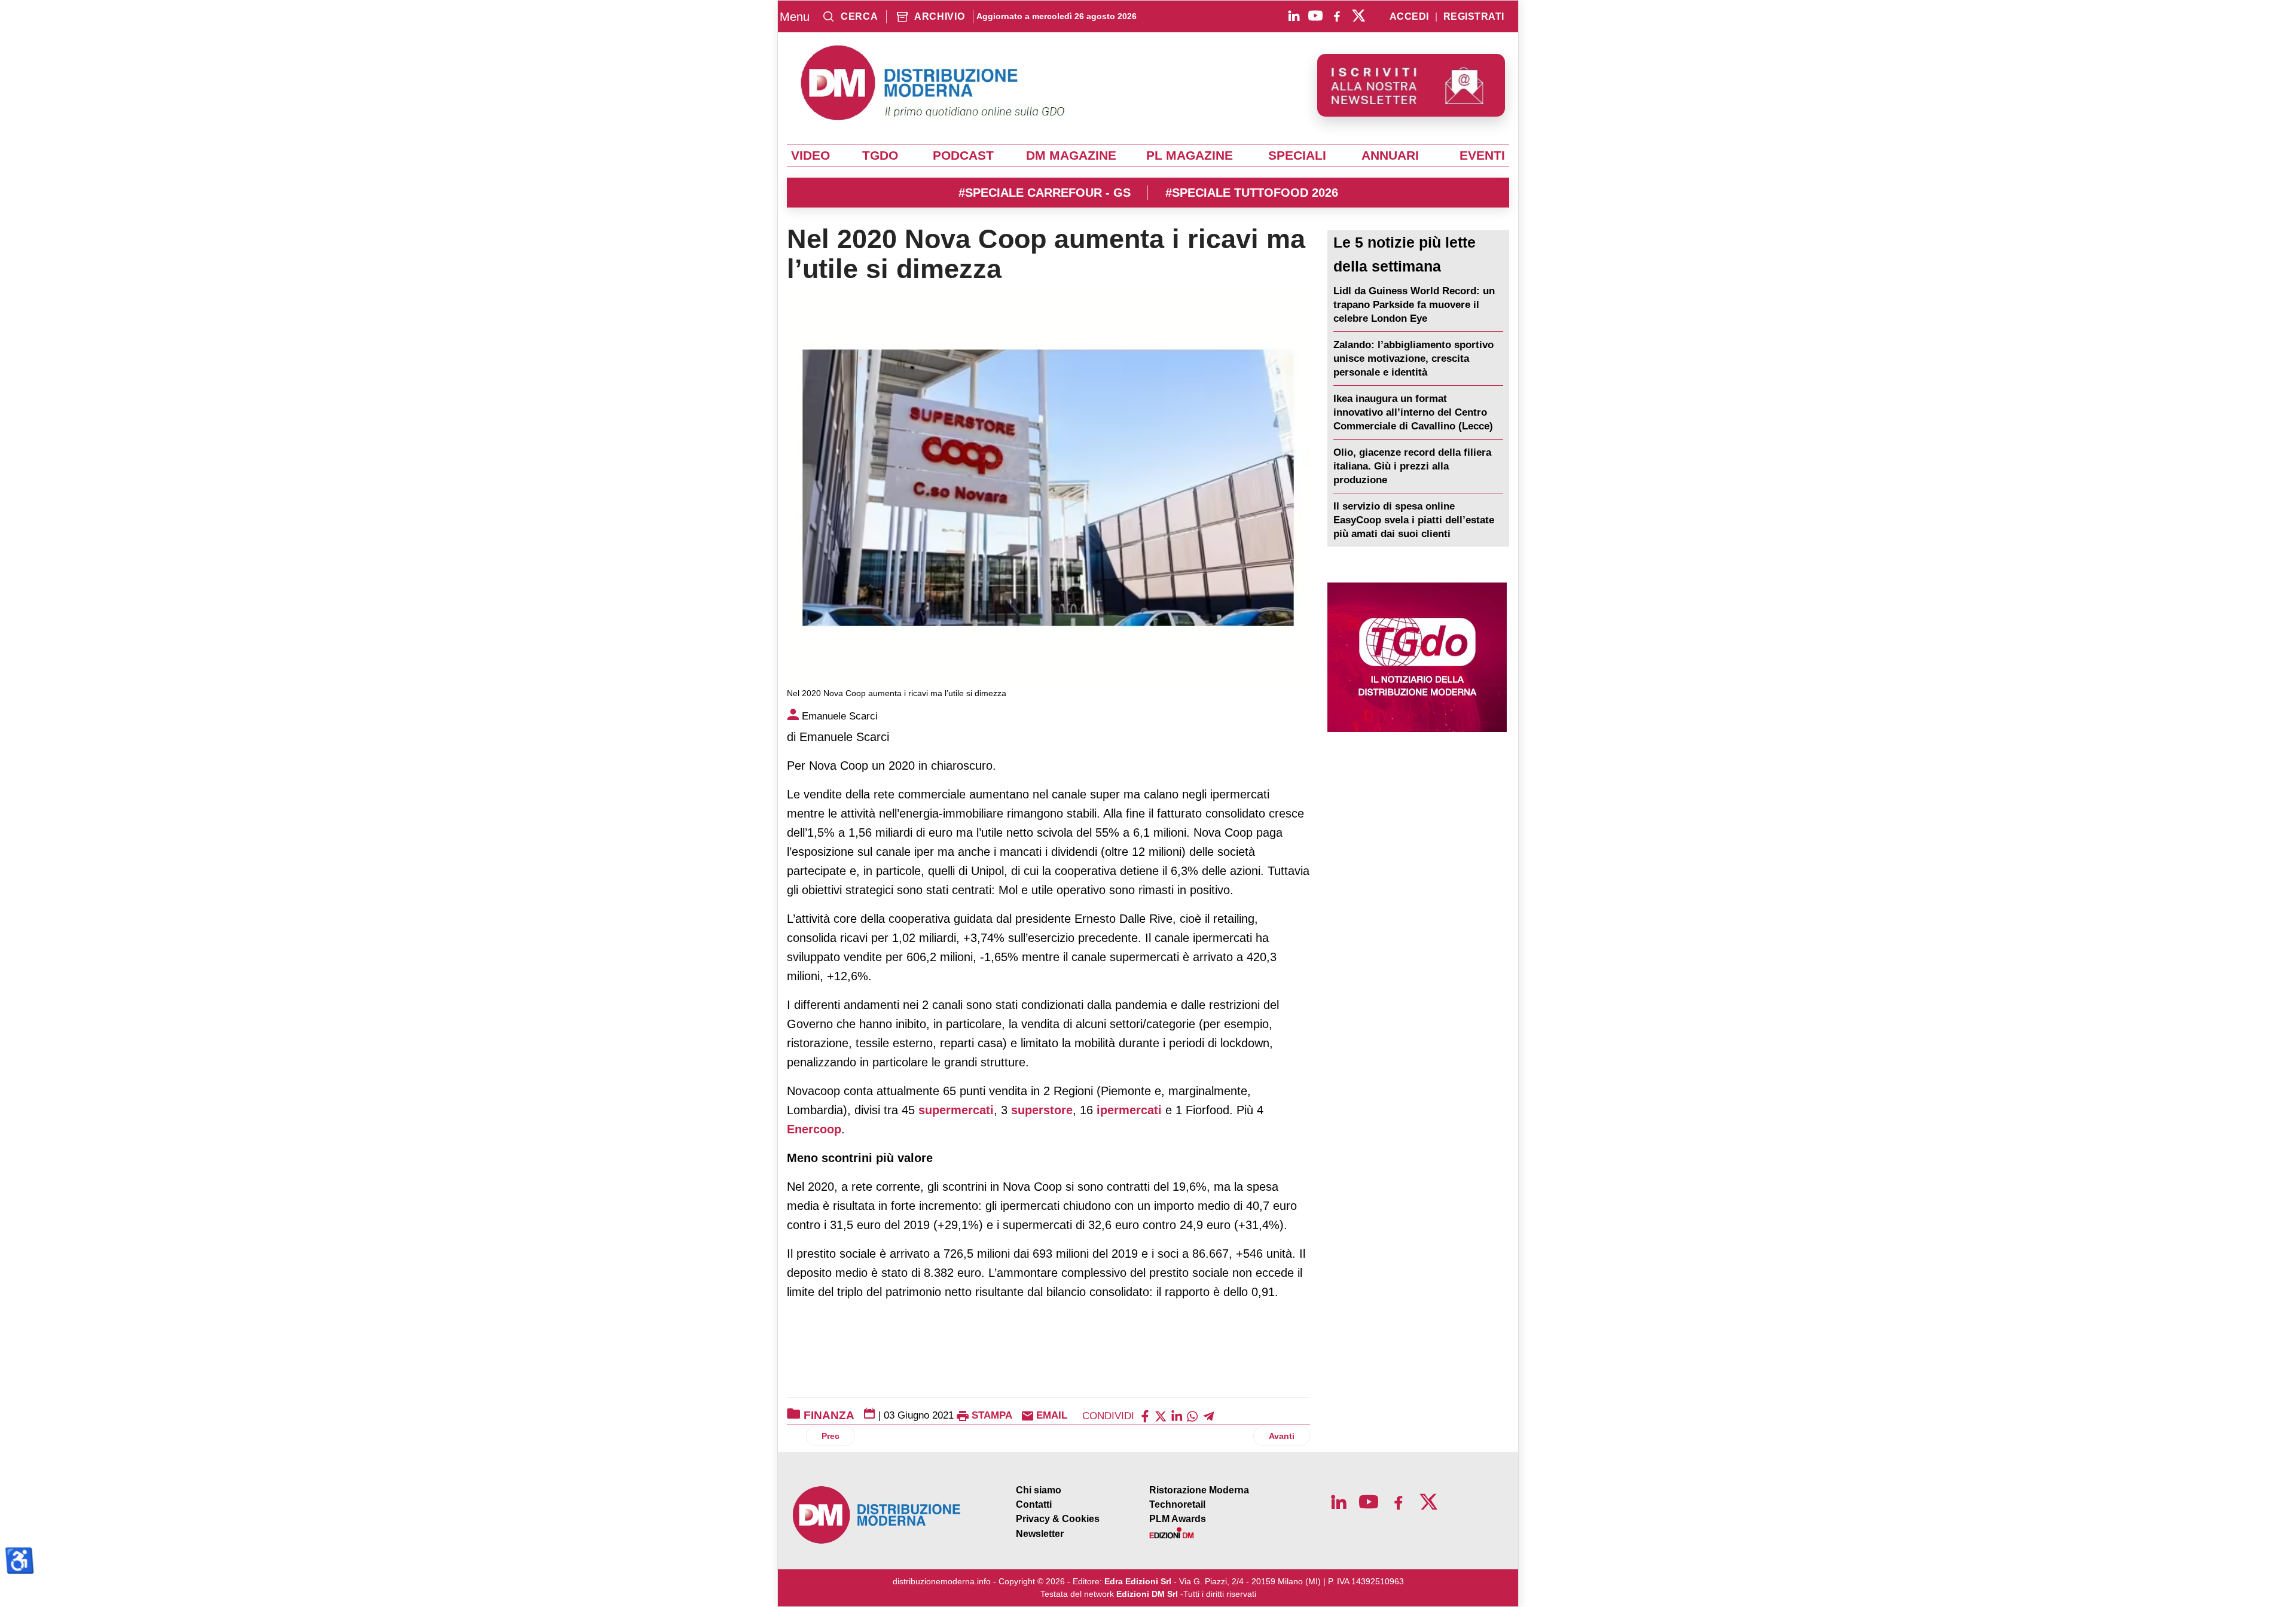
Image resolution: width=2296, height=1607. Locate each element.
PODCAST (963, 155)
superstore (1042, 1110)
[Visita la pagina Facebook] (1337, 16)
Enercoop (814, 1129)
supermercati (956, 1110)
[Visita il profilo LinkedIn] (1294, 16)
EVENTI (1482, 155)
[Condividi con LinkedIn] (1177, 1415)
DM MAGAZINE (1071, 155)
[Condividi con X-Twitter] (1161, 1415)
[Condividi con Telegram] (1208, 1415)
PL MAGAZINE (1190, 155)
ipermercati (1129, 1110)
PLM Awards (1178, 1519)
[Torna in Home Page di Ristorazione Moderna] (877, 1515)
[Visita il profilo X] (1358, 16)
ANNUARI (1390, 155)
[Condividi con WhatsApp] (1192, 1415)
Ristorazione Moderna (1199, 1490)
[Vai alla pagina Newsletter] (1411, 85)
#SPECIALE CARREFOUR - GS (1045, 193)
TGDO (880, 155)
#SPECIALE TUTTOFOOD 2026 (1252, 193)
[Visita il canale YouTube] (1315, 16)
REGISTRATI (1474, 17)
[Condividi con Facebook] (1145, 1415)
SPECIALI (1297, 155)
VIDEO (810, 155)
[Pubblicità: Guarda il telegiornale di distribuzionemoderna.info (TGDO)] (1417, 657)
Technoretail (1177, 1504)
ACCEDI (1409, 17)
